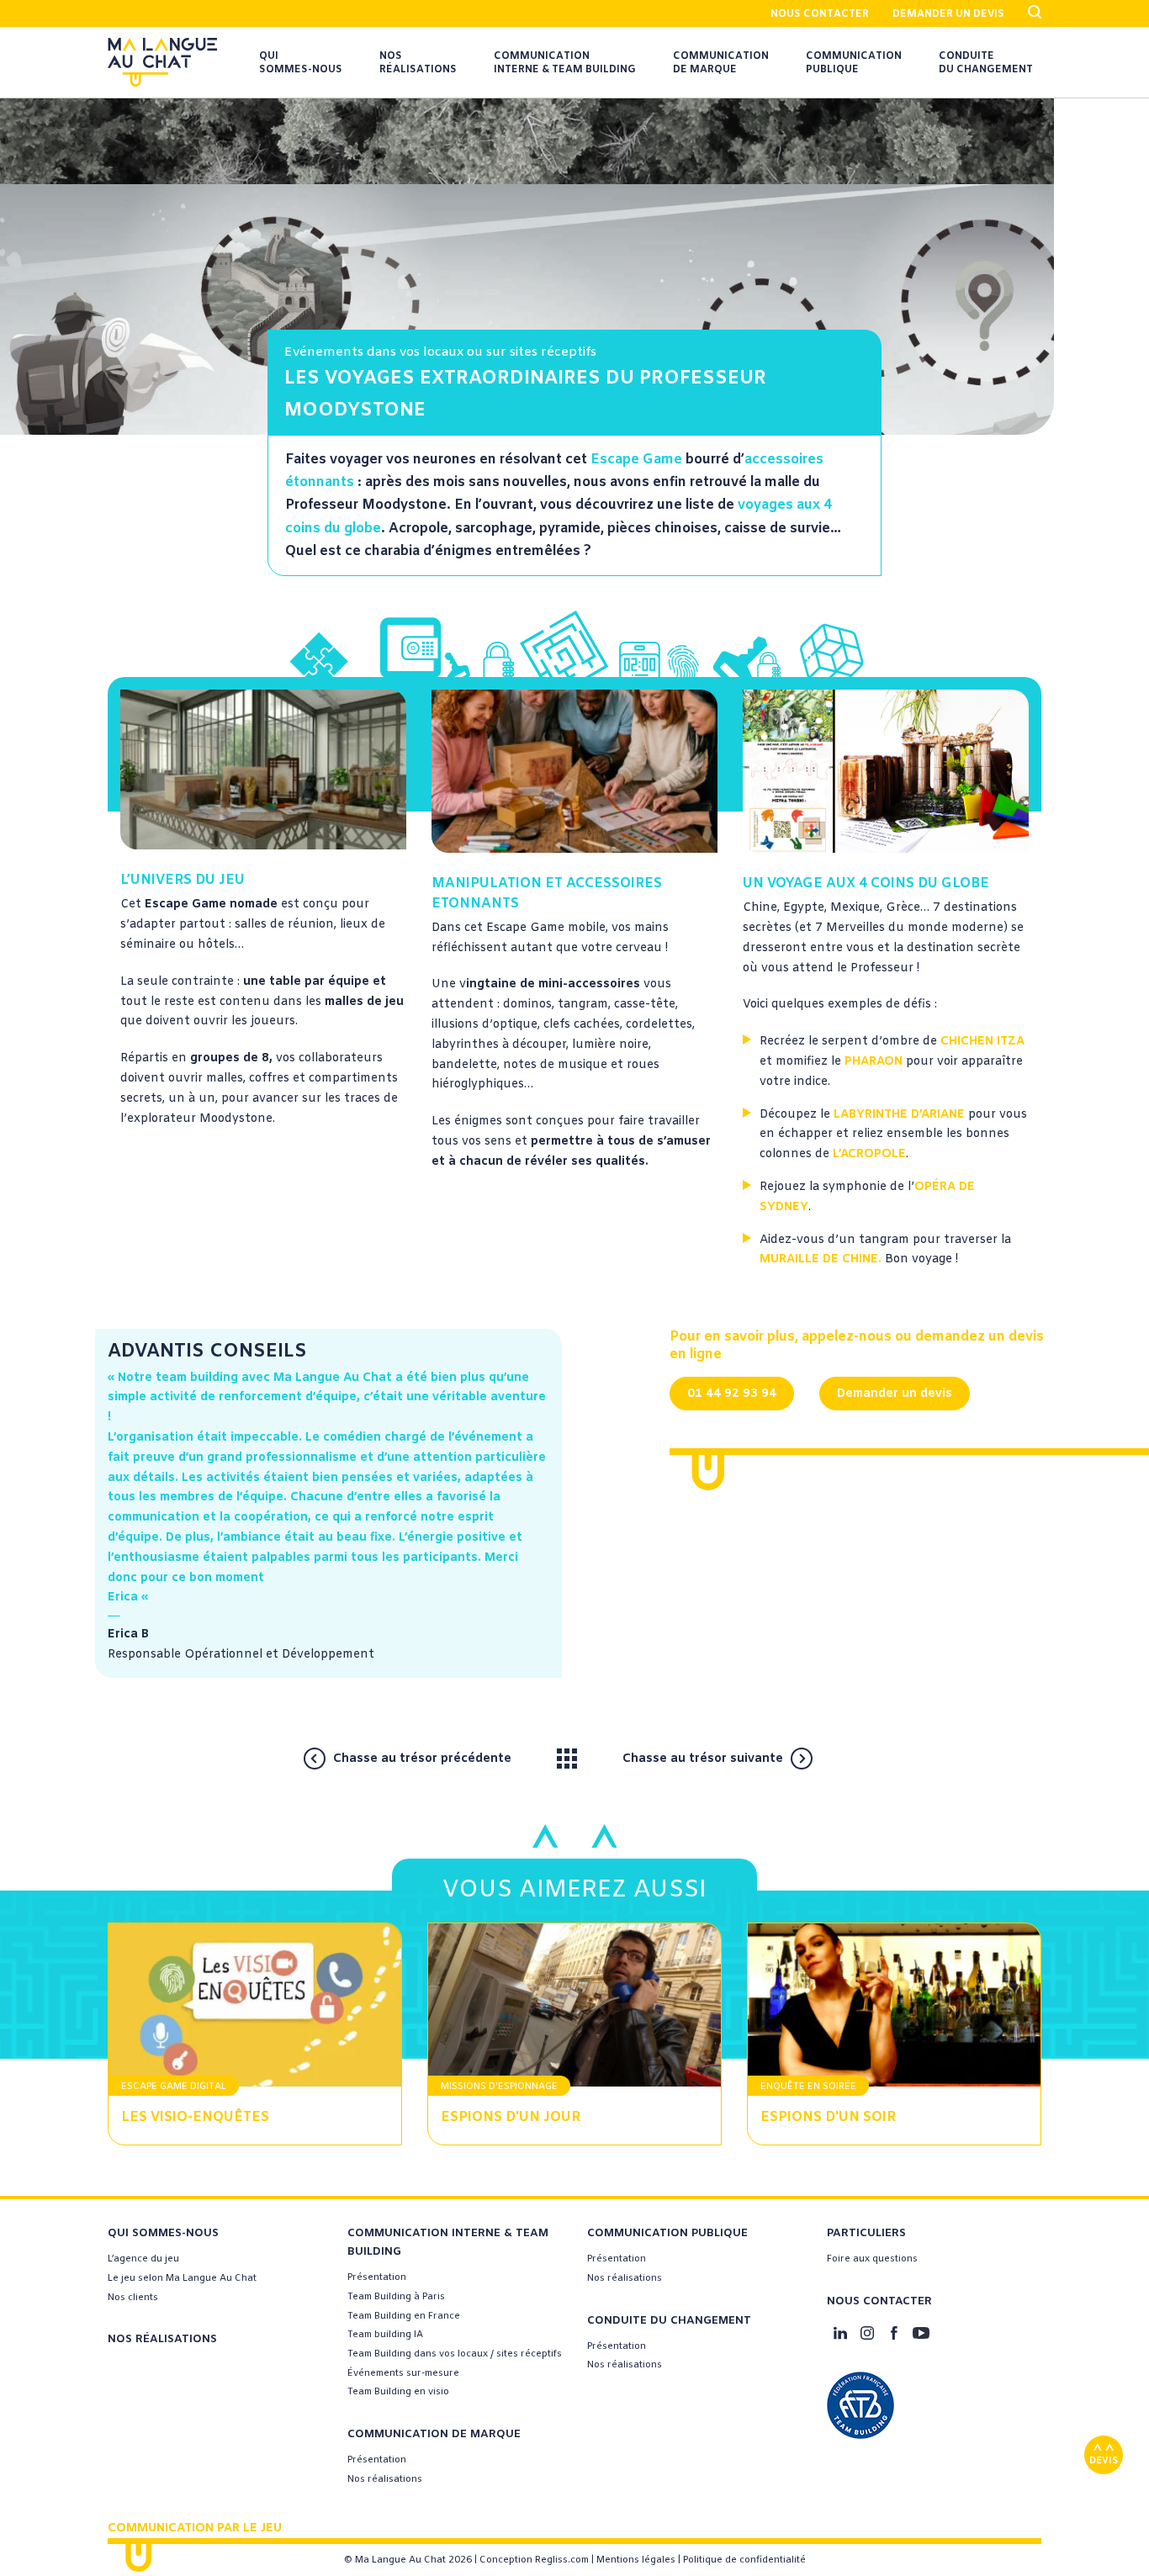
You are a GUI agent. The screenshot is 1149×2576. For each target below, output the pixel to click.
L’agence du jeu (143, 2259)
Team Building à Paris (396, 2297)
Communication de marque (721, 63)
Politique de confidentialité (744, 2560)
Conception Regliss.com (534, 2560)
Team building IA (385, 2335)
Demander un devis (948, 14)
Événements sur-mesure (403, 2373)
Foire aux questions (872, 2259)
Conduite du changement (986, 63)
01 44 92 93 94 (732, 1394)
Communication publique (854, 63)
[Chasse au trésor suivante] (834, 1758)
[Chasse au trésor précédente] (531, 1758)
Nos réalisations (418, 63)
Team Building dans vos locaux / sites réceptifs (455, 2354)
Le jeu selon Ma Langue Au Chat (182, 2278)
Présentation (377, 2277)
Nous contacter (820, 14)
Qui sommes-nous (301, 63)
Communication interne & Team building (565, 63)
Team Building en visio (398, 2392)
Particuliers (866, 2233)
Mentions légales (636, 2560)
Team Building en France (404, 2316)
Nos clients (133, 2298)
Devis (1104, 2461)
